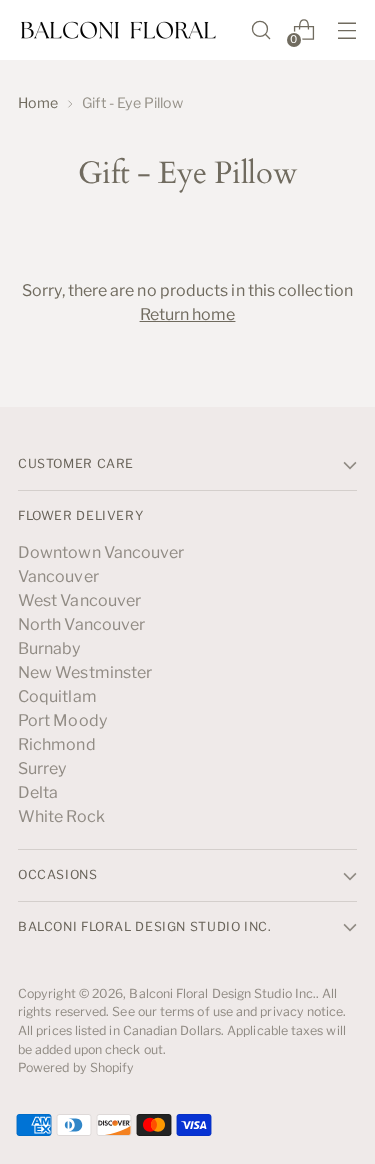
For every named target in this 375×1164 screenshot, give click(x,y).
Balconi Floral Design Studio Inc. (222, 993)
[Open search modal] (260, 30)
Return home (188, 314)
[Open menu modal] (346, 30)
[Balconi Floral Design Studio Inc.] (118, 30)
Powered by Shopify (76, 1067)
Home (38, 102)
